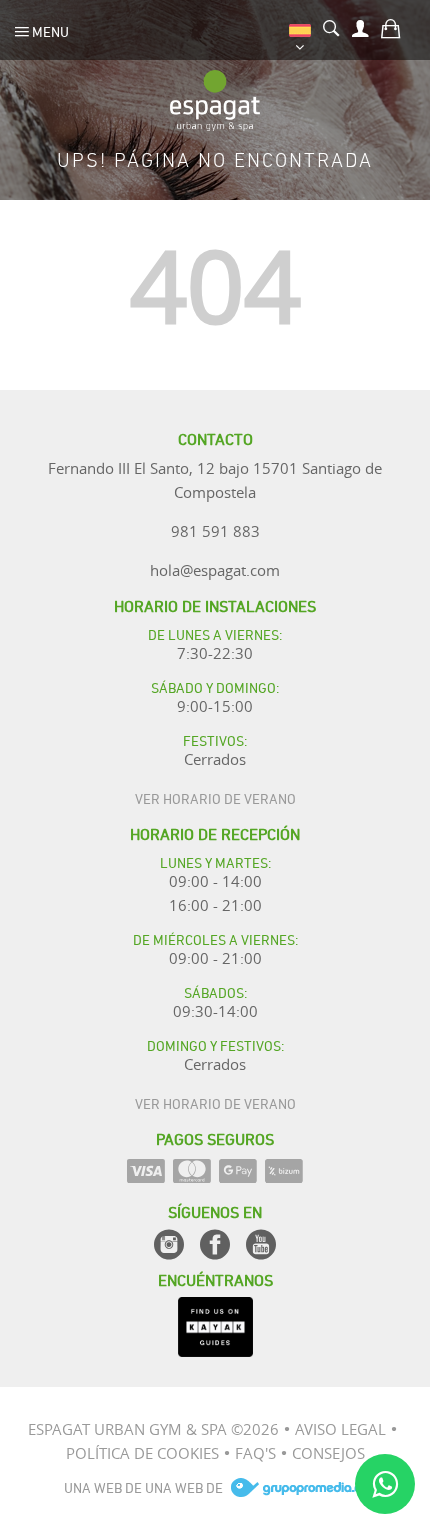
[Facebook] (215, 1244)
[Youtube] (261, 1244)
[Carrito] (390, 26)
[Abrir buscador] (331, 26)
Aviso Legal (340, 1429)
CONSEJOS (328, 1453)
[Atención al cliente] (385, 1484)
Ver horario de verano (215, 797)
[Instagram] (169, 1244)
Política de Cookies (142, 1453)
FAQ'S (255, 1453)
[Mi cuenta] (360, 26)
